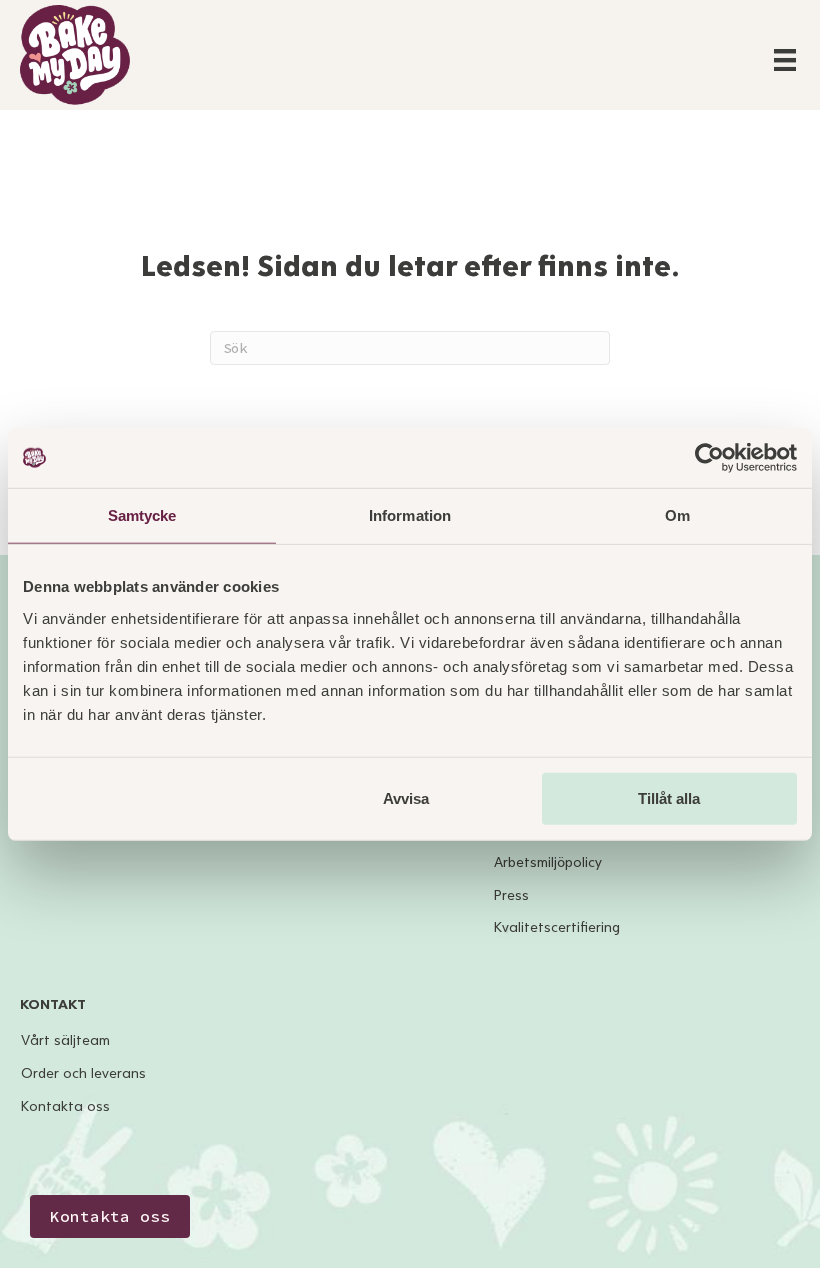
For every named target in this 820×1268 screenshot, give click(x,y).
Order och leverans (83, 1073)
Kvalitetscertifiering (557, 927)
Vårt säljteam (65, 1040)
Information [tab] (410, 515)
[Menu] (785, 60)
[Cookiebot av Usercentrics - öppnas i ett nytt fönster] (709, 458)
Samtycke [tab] (142, 515)
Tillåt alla (669, 797)
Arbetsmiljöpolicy (548, 862)
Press (511, 895)
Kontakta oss (65, 1106)
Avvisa (406, 797)
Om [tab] (677, 515)
